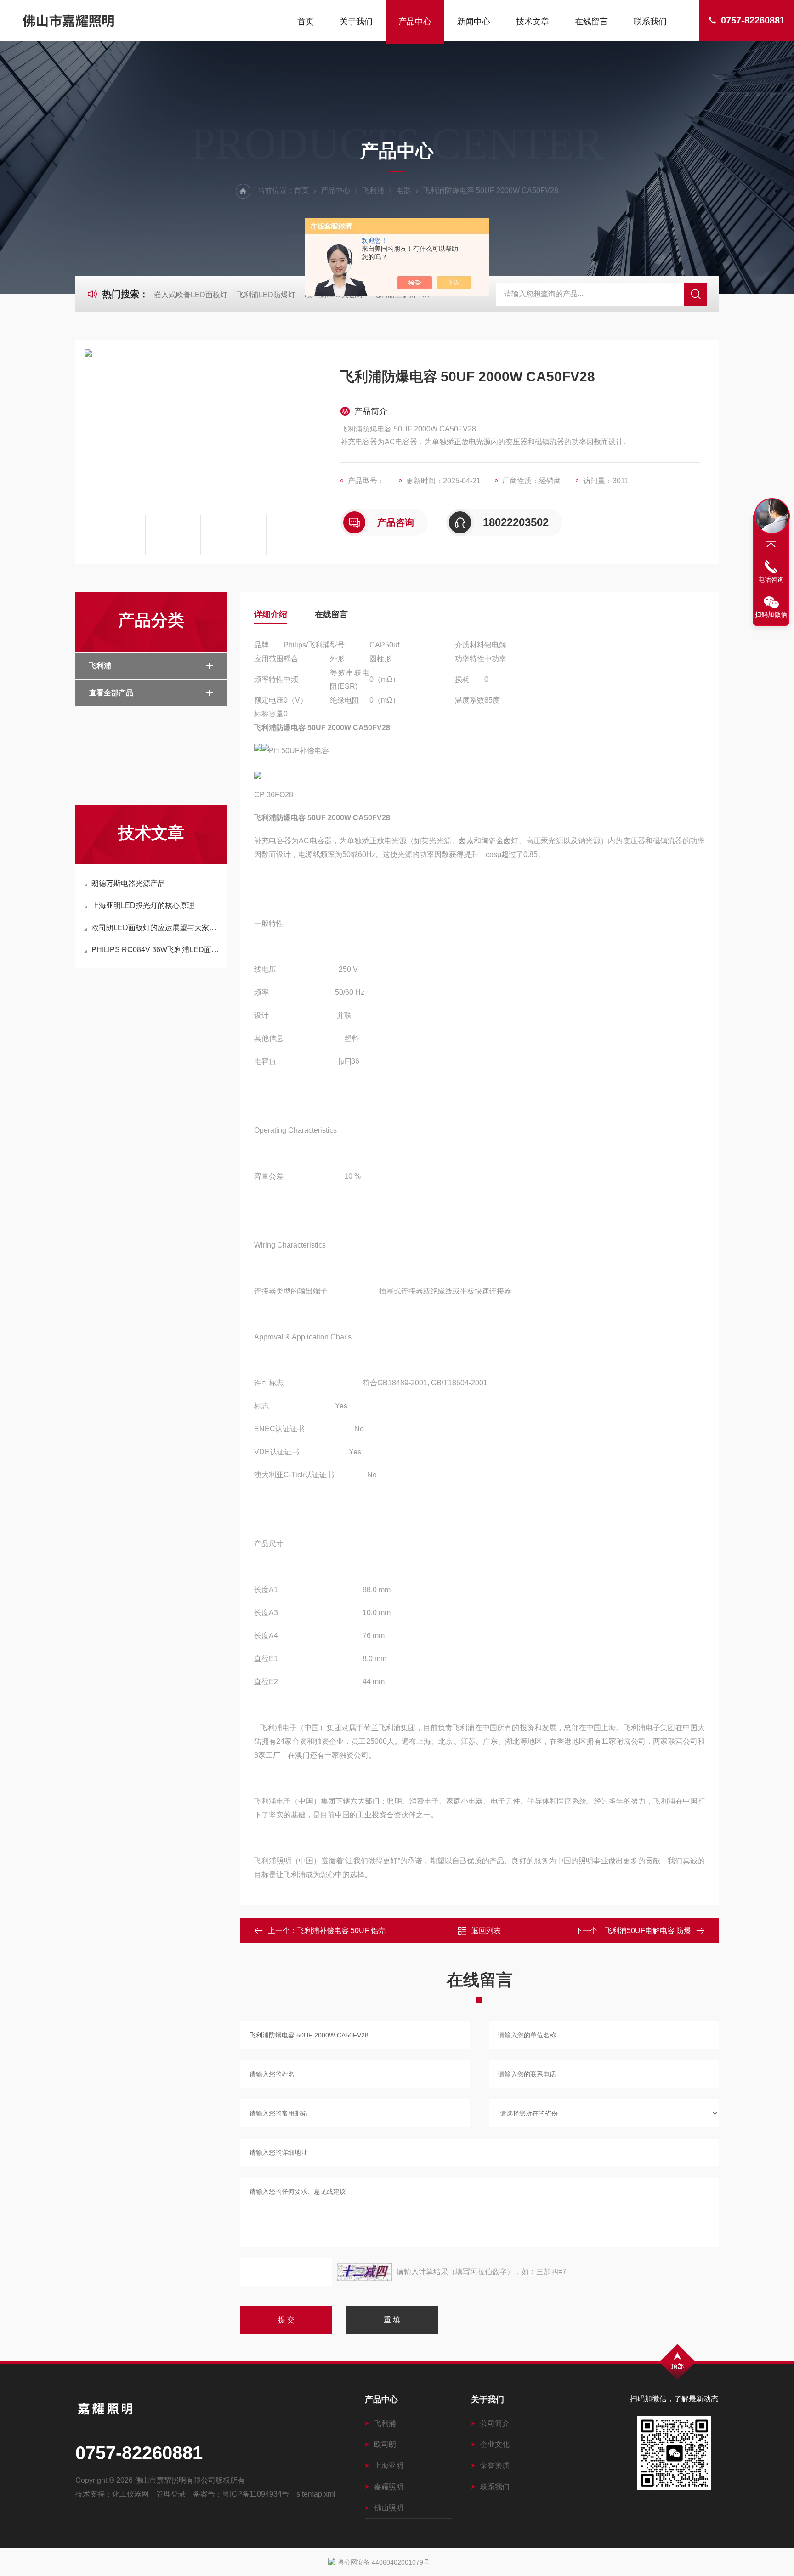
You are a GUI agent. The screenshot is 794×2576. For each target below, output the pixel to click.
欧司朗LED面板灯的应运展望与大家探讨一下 (156, 928)
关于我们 (356, 22)
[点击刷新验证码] (364, 2272)
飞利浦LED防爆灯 (266, 295)
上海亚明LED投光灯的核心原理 (143, 905)
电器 (403, 190)
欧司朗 (385, 2444)
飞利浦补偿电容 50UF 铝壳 (341, 1931)
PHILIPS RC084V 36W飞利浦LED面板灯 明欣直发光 (156, 950)
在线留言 (591, 22)
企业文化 (495, 2444)
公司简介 (495, 2423)
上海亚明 (389, 2465)
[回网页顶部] (771, 546)
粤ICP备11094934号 (256, 2494)
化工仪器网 (130, 2494)
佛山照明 (389, 2508)
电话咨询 (771, 579)
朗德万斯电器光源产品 (128, 883)
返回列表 (486, 1931)
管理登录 (171, 2494)
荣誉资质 (495, 2465)
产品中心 (415, 22)
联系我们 (650, 22)
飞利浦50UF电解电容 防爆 (648, 1931)
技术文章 (533, 22)
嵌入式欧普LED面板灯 (191, 295)
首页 (306, 22)
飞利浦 (373, 190)
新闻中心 (474, 22)
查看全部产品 (111, 693)
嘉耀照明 (389, 2487)
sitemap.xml (316, 2494)
